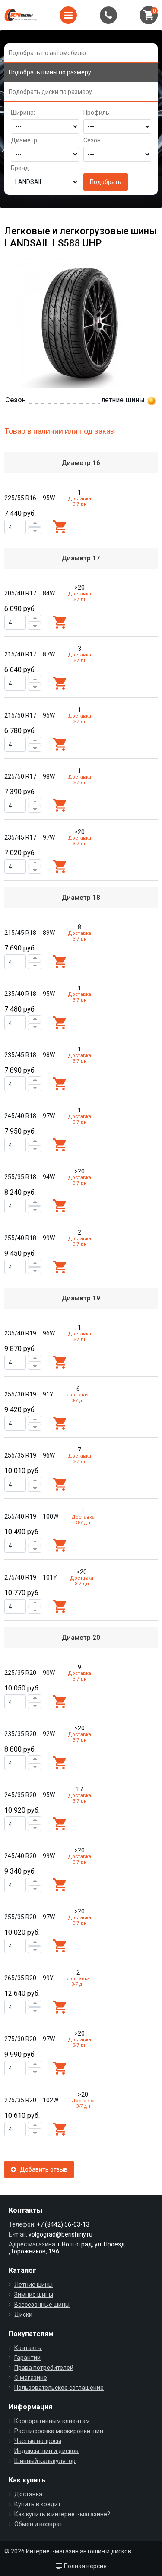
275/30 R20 (20, 2039)
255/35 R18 (20, 1177)
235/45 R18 (20, 1055)
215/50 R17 (20, 715)
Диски (23, 2314)
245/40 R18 (20, 1116)
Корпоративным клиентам (52, 2421)
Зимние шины (34, 2295)
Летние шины (33, 2285)
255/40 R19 (20, 1516)
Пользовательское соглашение (59, 2388)
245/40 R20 (20, 1856)
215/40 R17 (20, 654)
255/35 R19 (20, 1455)
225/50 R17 (20, 776)
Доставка (28, 2494)
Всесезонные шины (42, 2305)
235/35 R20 (20, 1734)
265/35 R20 (20, 1978)
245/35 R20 (20, 1795)
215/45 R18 (20, 933)
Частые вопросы (38, 2441)
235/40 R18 (20, 994)
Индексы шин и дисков (46, 2451)
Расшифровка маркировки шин (59, 2431)
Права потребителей (44, 2368)
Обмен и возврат (38, 2524)
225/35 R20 (20, 1673)
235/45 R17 (20, 837)
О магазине (31, 2378)
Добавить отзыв (42, 2169)
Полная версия (85, 2566)
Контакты (28, 2348)
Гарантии (27, 2358)
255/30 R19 (20, 1394)
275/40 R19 (20, 1577)
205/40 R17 (20, 593)
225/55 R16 (20, 498)
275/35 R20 (20, 2100)
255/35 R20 (20, 1917)
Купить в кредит (38, 2504)
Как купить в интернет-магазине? (62, 2514)
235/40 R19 (20, 1333)
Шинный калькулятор (45, 2461)
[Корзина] (149, 15)
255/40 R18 (20, 1238)
